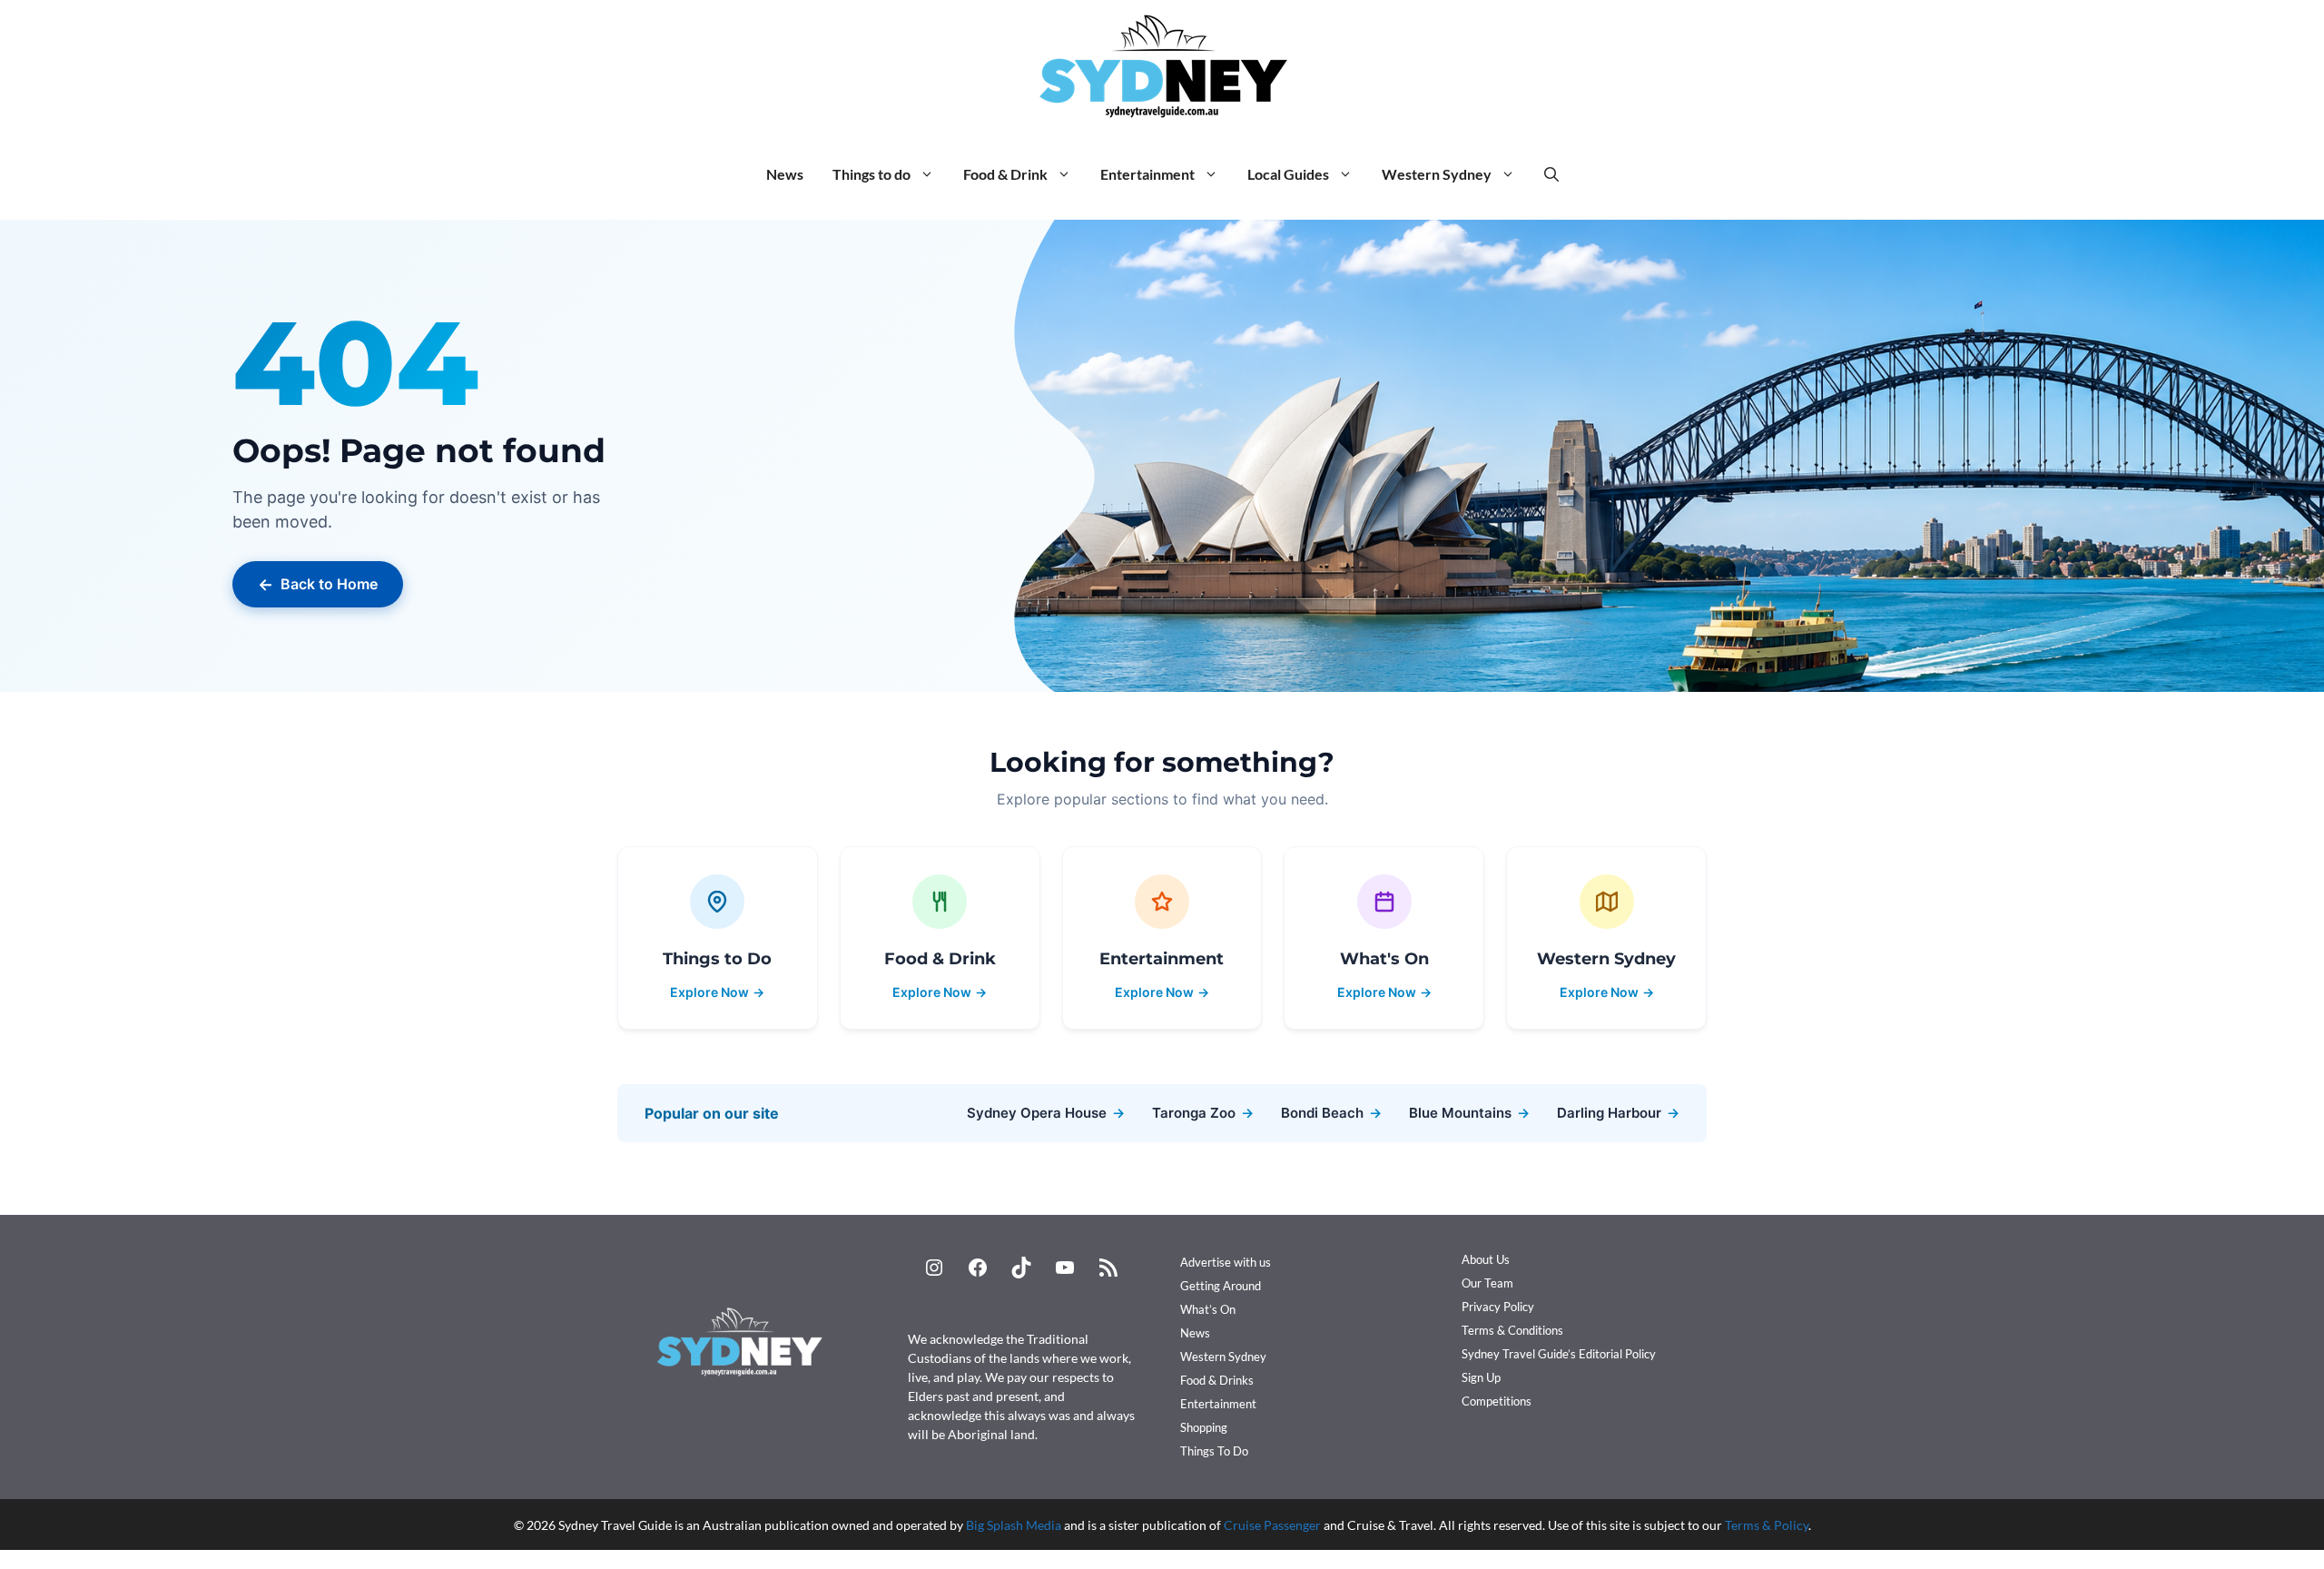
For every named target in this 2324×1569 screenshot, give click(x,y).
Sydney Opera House (1046, 1113)
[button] (1551, 174)
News (785, 174)
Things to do (871, 174)
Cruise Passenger (1272, 1525)
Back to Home (318, 584)
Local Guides (1288, 174)
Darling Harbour (1618, 1113)
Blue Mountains (1469, 1113)
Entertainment (1147, 174)
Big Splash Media (1014, 1525)
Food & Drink (1005, 174)
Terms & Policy (1767, 1525)
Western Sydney (1437, 174)
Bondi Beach (1331, 1113)
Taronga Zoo (1203, 1113)
